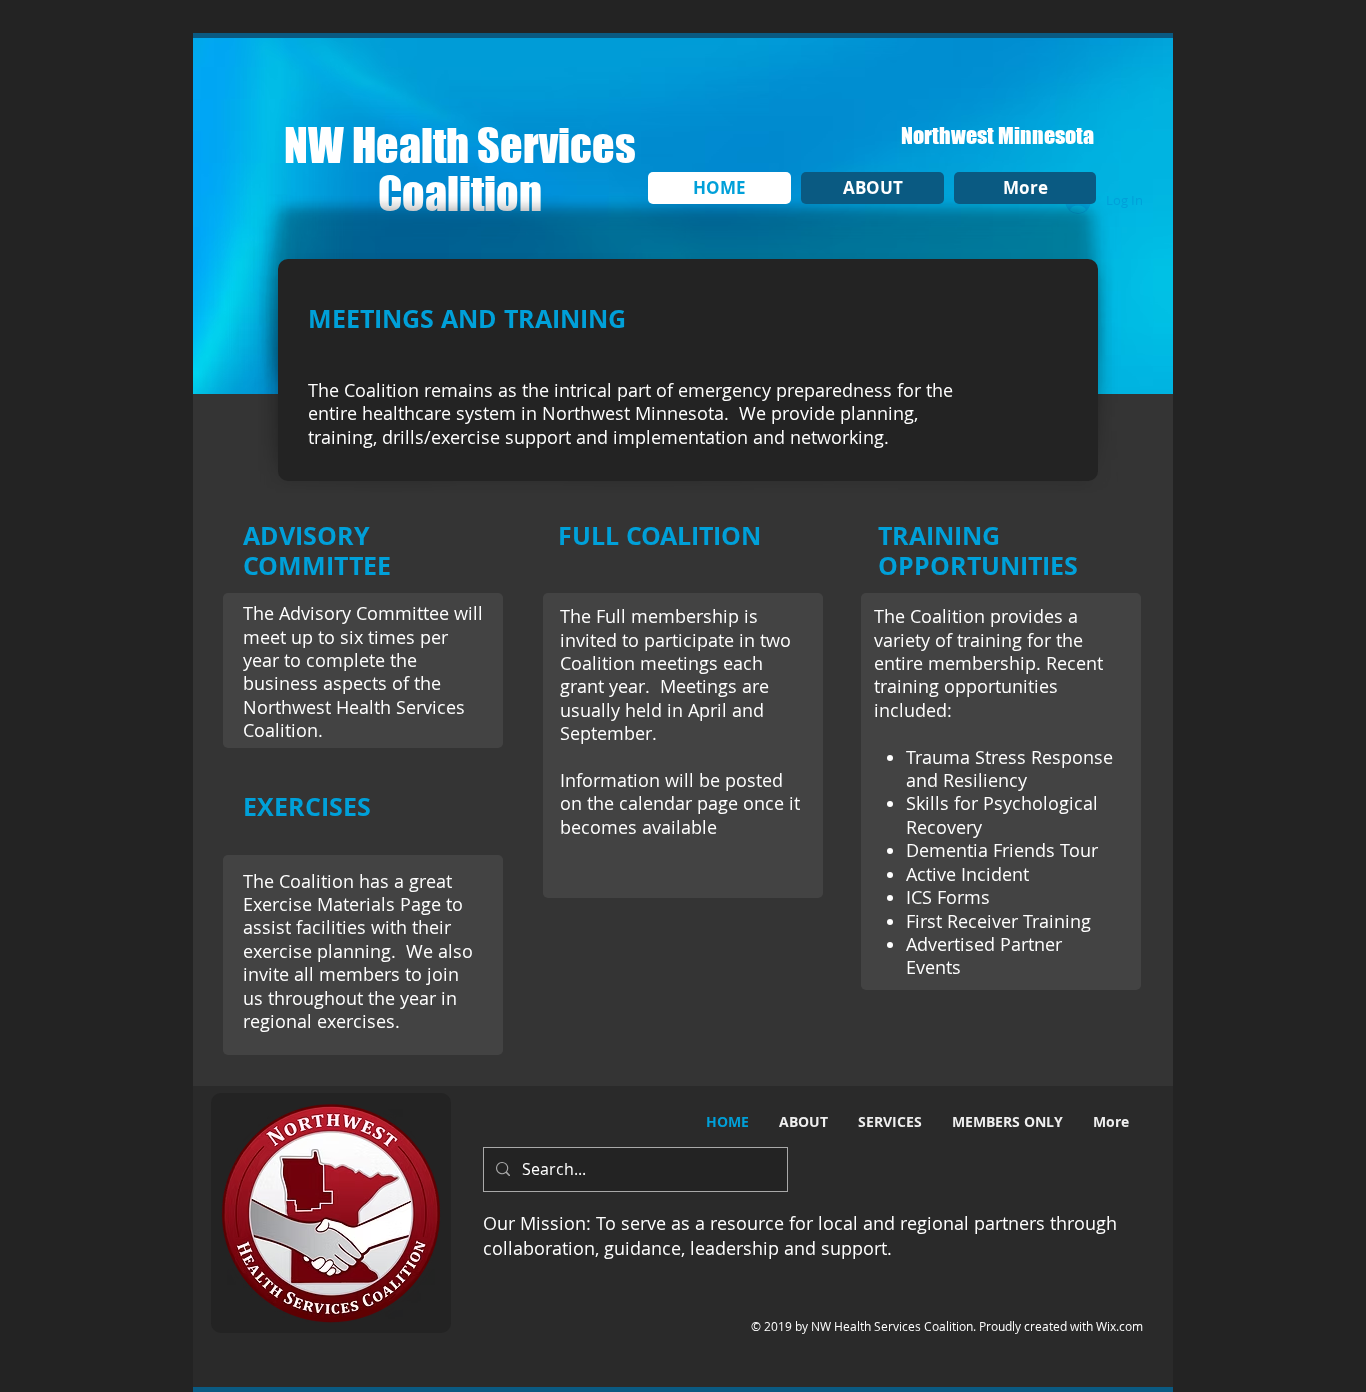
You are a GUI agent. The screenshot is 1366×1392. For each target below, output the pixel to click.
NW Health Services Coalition (460, 169)
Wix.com (1119, 1326)
